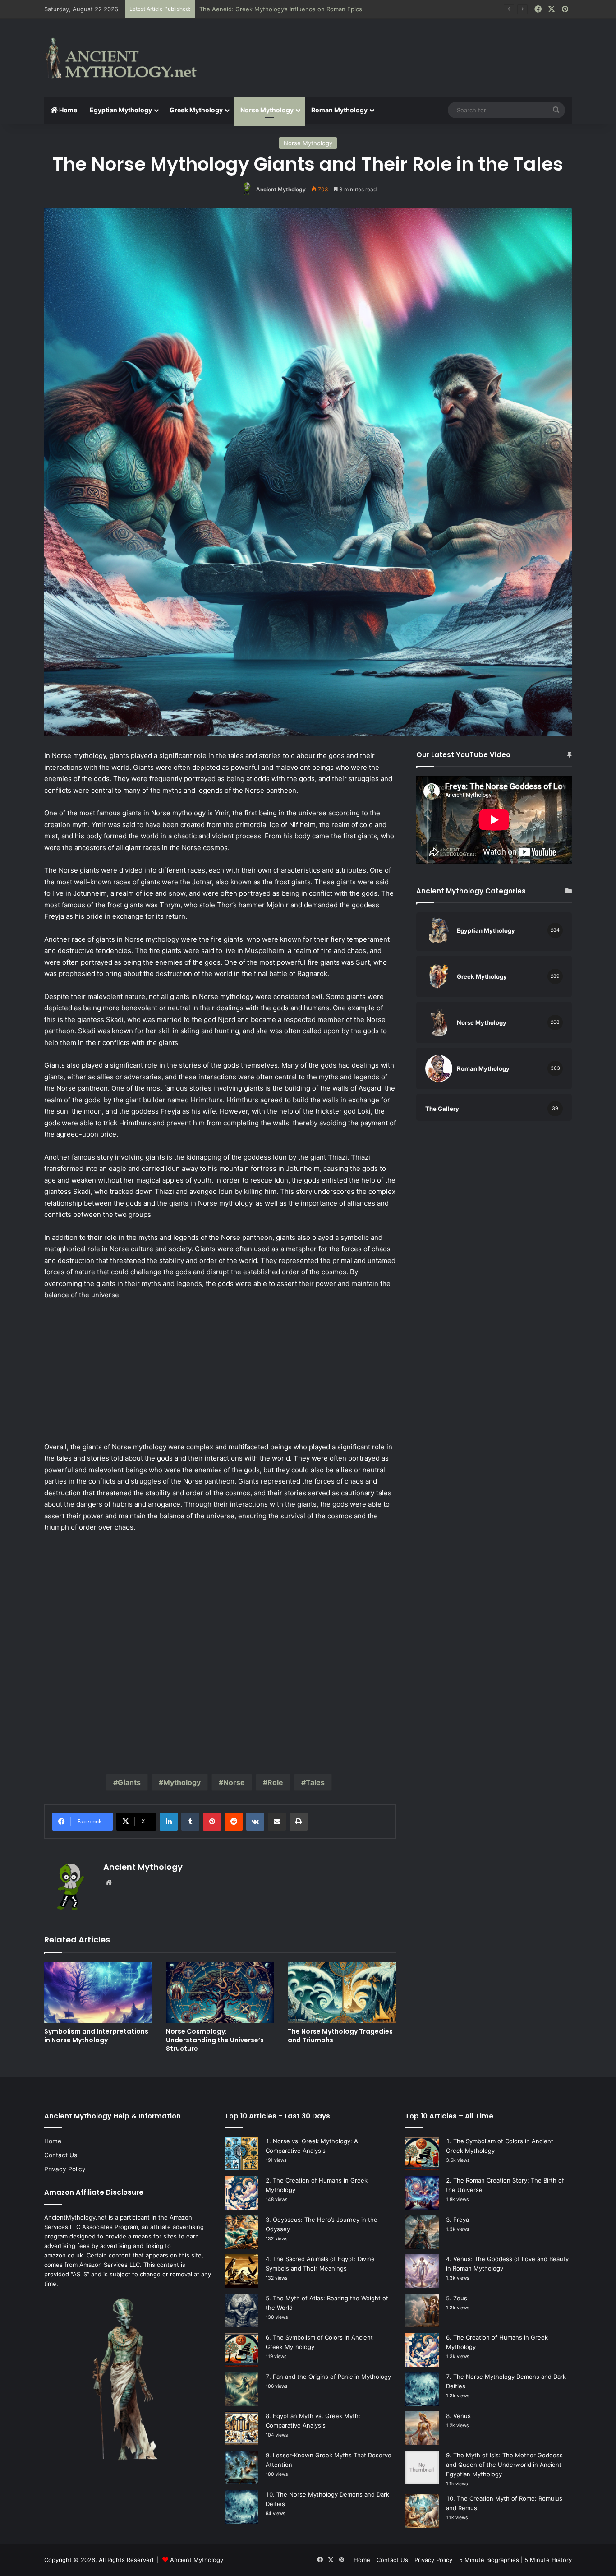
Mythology (182, 1782)
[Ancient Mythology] (128, 58)
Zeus (460, 2298)
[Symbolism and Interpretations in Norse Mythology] (98, 1992)
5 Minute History (548, 2560)
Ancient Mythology (281, 189)
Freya (461, 2220)
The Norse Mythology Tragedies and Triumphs (340, 2036)
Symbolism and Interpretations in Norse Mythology (96, 2036)
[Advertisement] (398, 48)
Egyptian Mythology (121, 110)
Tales (315, 1782)
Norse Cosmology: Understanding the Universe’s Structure (215, 2040)
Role (275, 1782)
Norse (234, 1782)
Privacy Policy (65, 2169)
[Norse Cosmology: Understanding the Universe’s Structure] (220, 1992)
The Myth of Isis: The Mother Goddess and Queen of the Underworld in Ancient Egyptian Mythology (504, 2465)
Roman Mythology (339, 110)
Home (67, 110)
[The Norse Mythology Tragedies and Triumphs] (342, 1992)
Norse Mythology (267, 110)
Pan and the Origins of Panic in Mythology (332, 2377)
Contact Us (61, 2155)
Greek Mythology (196, 110)
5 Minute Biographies (489, 2560)
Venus (462, 2416)
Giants (129, 1782)
